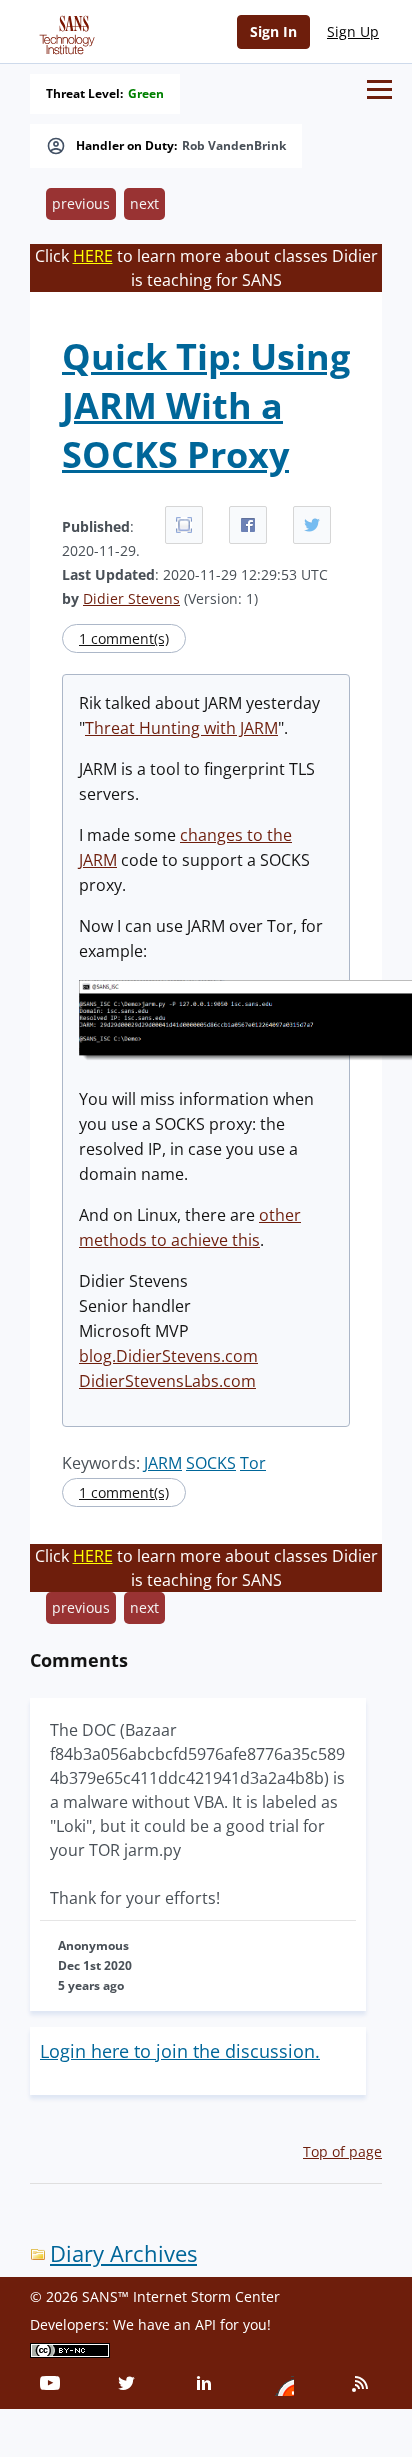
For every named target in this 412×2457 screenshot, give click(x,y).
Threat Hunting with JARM (181, 728)
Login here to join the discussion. (180, 2051)
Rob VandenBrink (234, 146)
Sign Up (353, 31)
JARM (163, 1463)
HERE (93, 256)
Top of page (342, 2151)
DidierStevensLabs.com (167, 1381)
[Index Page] (64, 31)
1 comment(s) (124, 638)
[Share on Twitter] (312, 525)
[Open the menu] (379, 89)
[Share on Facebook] (248, 525)
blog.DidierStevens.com (168, 1356)
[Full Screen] (184, 525)
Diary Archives (123, 2253)
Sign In (273, 31)
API (205, 2324)
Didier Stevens (131, 598)
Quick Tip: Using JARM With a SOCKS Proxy (206, 405)
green (146, 94)
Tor (253, 1463)
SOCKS (211, 1463)
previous (81, 203)
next (144, 203)
